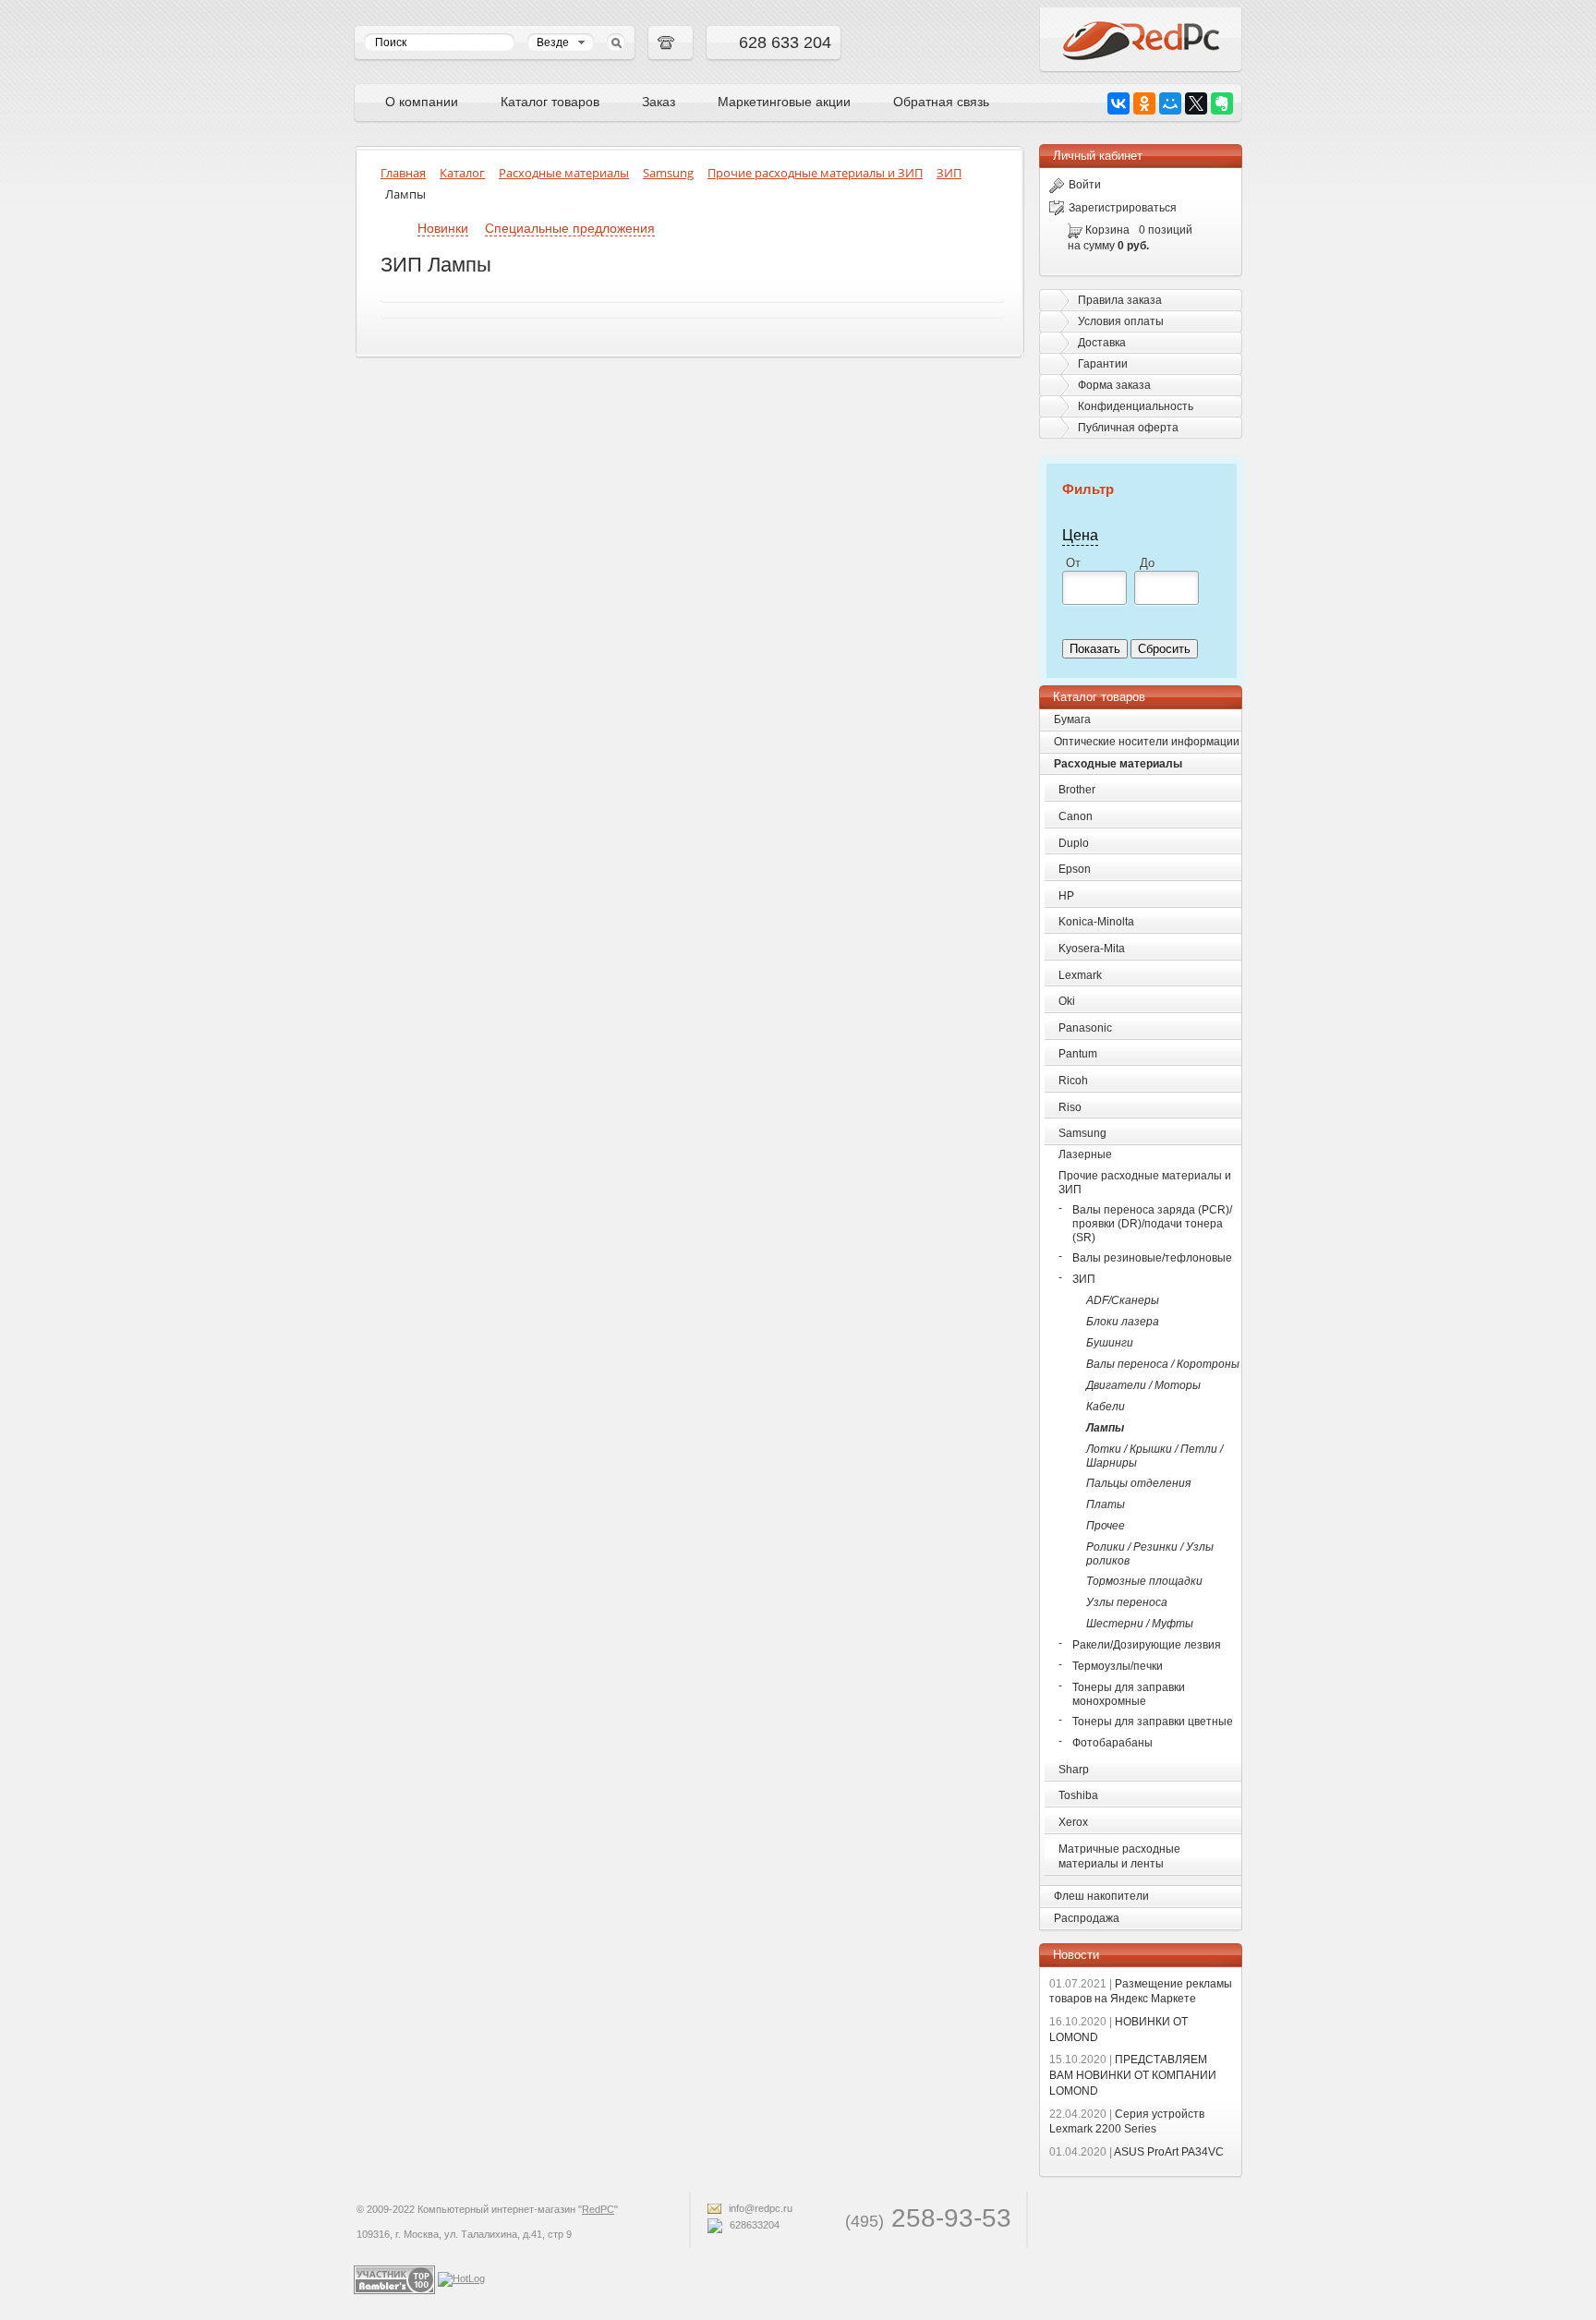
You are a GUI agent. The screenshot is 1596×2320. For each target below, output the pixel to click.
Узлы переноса (1127, 1602)
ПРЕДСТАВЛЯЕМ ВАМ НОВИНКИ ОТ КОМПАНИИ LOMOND (1133, 2075)
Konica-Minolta (1096, 922)
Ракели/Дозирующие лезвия (1147, 1645)
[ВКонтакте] (1118, 103)
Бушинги (1110, 1343)
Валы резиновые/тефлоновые (1152, 1258)
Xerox (1073, 1822)
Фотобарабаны (1112, 1743)
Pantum (1078, 1054)
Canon (1076, 816)
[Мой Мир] (1170, 103)
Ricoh (1073, 1081)
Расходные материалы (1118, 764)
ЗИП (1084, 1279)
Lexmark (1080, 975)
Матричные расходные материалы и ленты (1119, 1857)
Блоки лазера (1123, 1322)
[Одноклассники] (1144, 103)
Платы (1106, 1504)
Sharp (1074, 1770)
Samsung (1082, 1133)
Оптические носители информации (1147, 742)
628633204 (753, 2225)
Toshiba (1078, 1795)
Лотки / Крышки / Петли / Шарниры (1155, 1456)
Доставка (1102, 343)
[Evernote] (1222, 103)
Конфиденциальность (1136, 406)
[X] (1196, 103)
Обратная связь (941, 102)
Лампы (1105, 1428)
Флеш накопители (1101, 1896)
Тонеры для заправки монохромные (1129, 1694)
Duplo (1074, 843)
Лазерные (1085, 1154)
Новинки (443, 228)
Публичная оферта (1128, 428)
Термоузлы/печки (1118, 1666)
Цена (1080, 535)
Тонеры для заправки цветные (1153, 1722)
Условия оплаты (1121, 321)
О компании (422, 102)
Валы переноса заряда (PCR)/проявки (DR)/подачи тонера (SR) (1152, 1224)
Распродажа (1087, 1918)
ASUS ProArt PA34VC (1137, 2152)
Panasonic (1085, 1028)
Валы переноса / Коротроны (1163, 1364)
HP (1066, 896)
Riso (1070, 1107)
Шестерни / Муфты (1140, 1624)
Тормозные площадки (1144, 1581)
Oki (1067, 1001)
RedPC (598, 2209)
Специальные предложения (570, 228)
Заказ (659, 102)
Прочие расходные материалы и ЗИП (1145, 1183)
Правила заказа (1120, 300)
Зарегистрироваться (1123, 208)
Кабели (1106, 1407)
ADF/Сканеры (1123, 1300)
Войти (1085, 185)
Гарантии (1103, 364)
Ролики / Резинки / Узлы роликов (1150, 1554)
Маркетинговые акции (784, 102)
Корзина (1107, 230)
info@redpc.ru (759, 2208)
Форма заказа (1114, 385)
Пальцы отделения (1138, 1483)
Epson (1075, 869)
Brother (1077, 790)
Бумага (1072, 719)
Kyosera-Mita (1092, 949)
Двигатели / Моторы (1143, 1385)
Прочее (1106, 1526)
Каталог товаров (550, 102)
